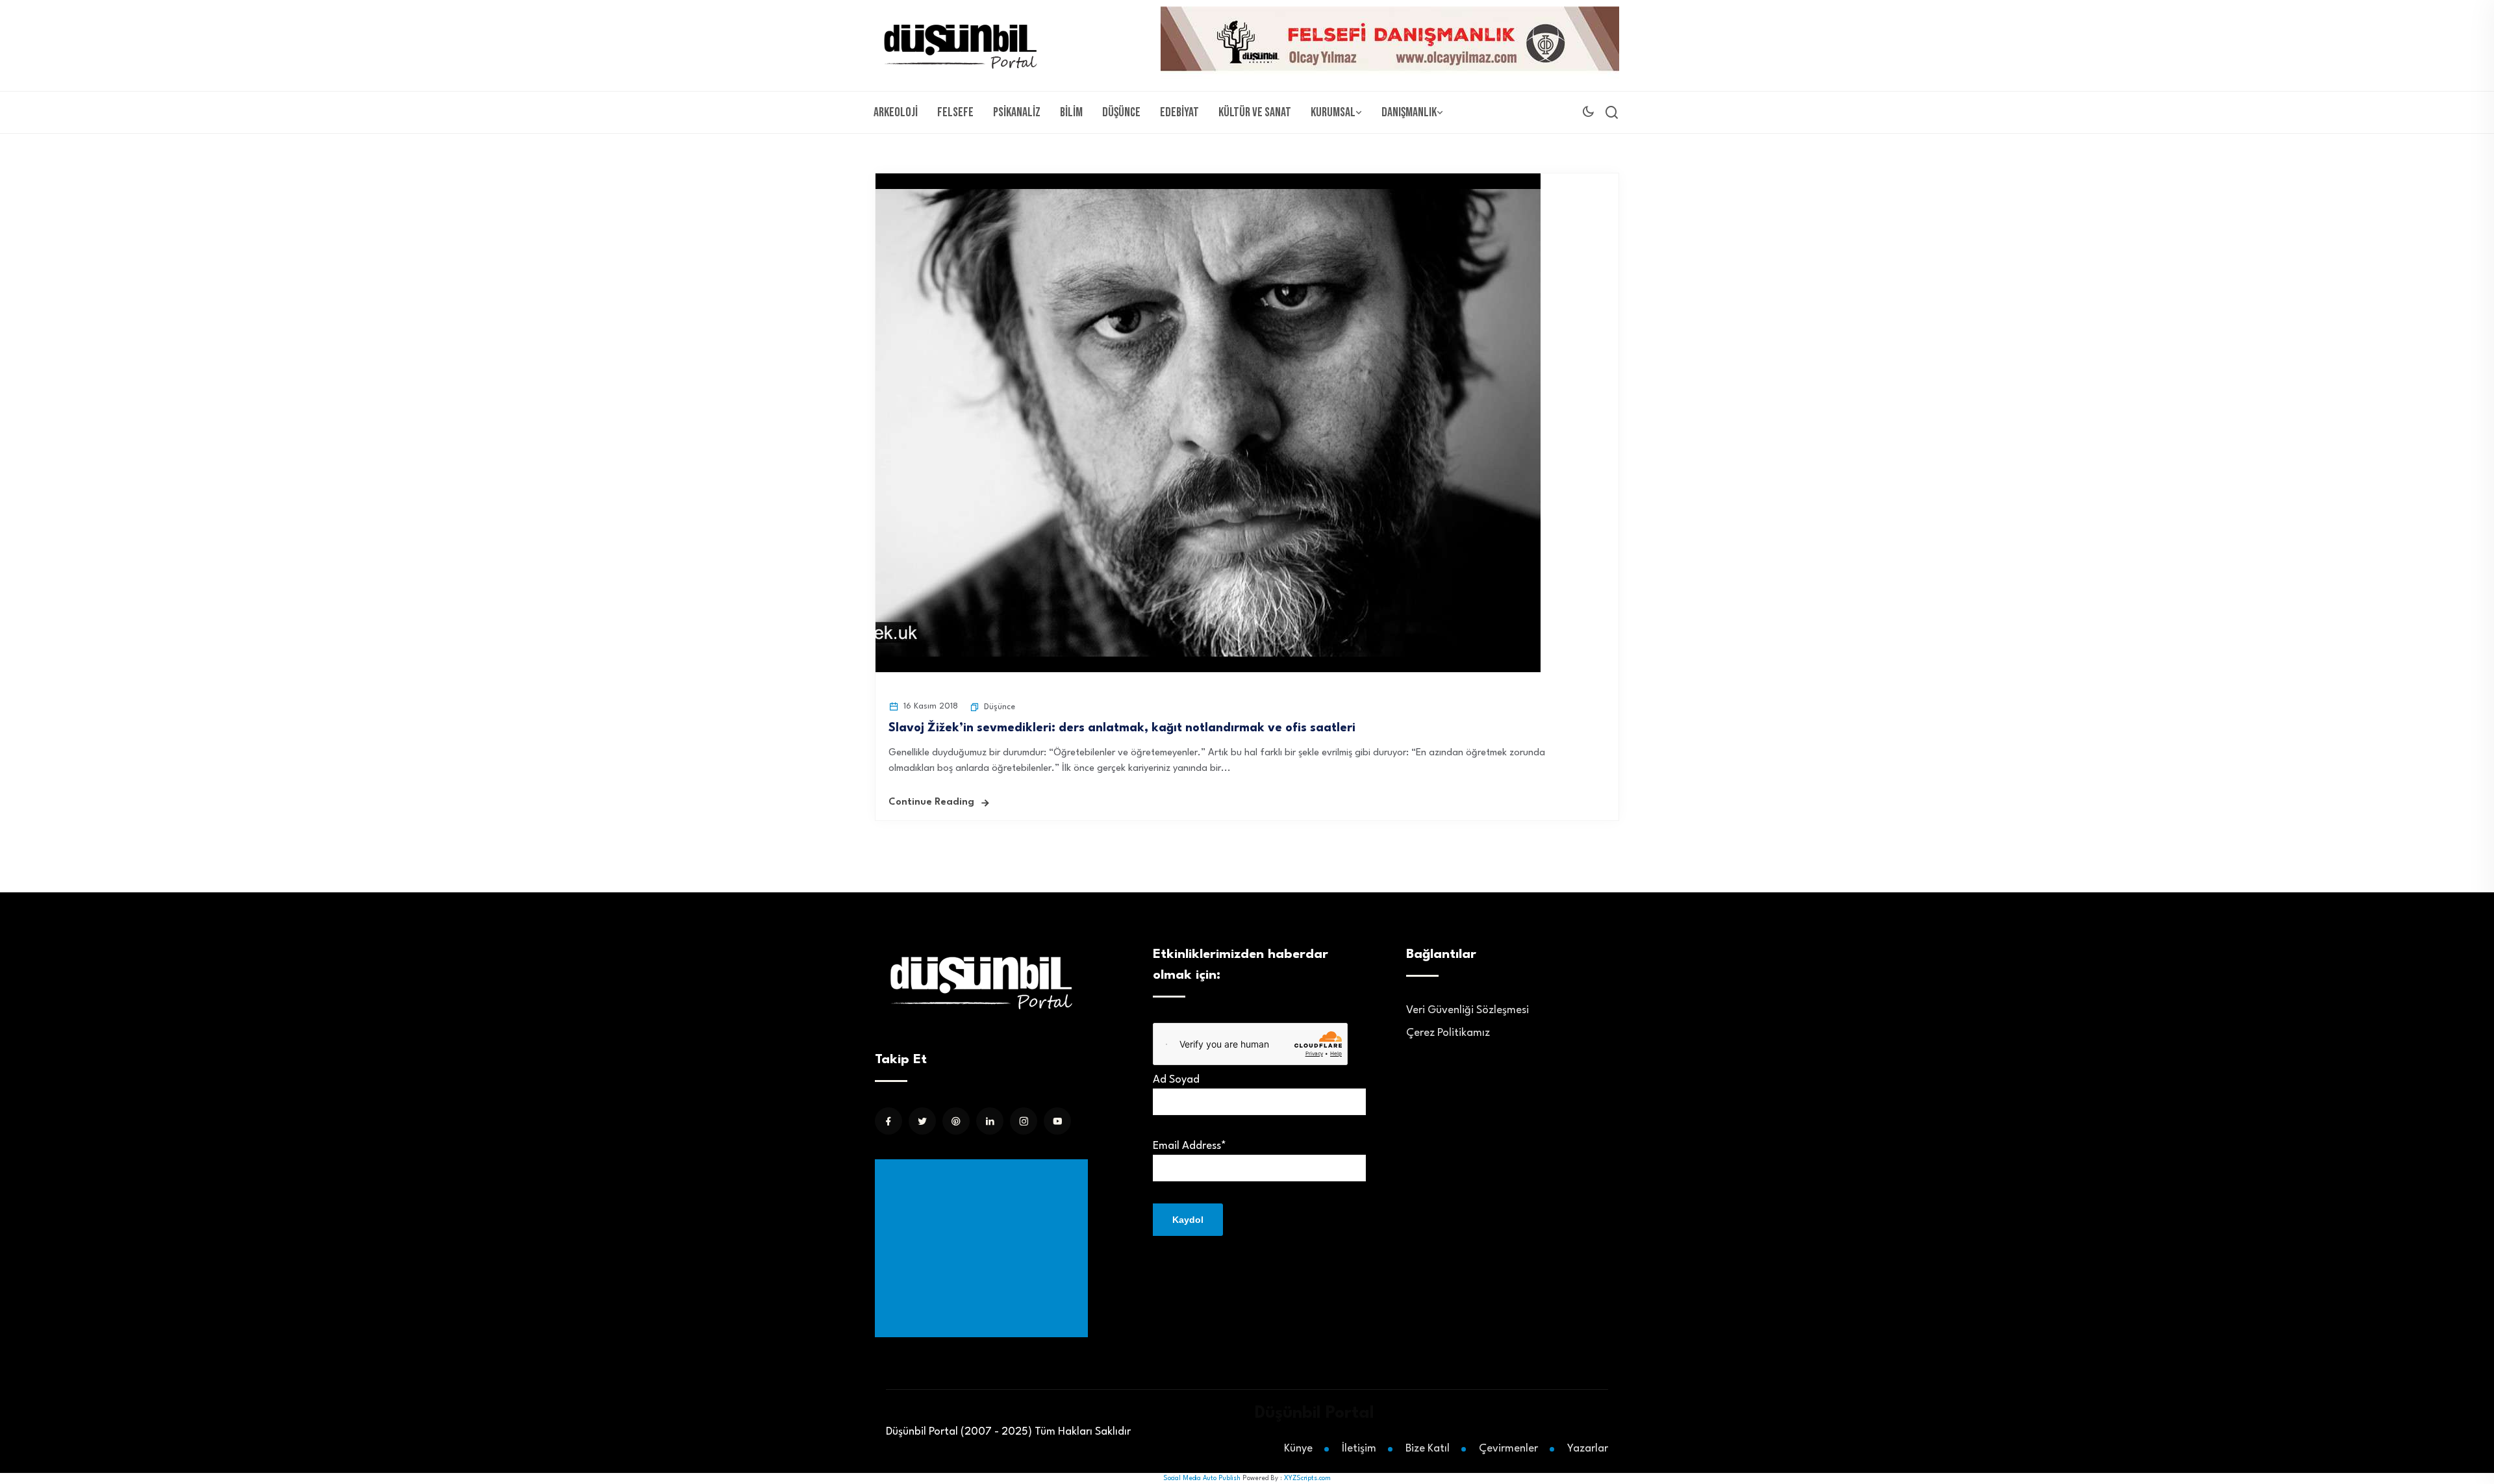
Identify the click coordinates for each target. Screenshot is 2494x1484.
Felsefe (955, 112)
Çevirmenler (1508, 1449)
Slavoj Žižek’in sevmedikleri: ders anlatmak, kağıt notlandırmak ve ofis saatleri (1122, 728)
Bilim (1071, 112)
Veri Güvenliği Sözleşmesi (1467, 1010)
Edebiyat (1179, 112)
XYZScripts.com (1307, 1478)
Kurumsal (1333, 112)
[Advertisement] (984, 1248)
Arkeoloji (896, 112)
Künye (1298, 1449)
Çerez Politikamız (1448, 1033)
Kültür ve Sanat (1255, 112)
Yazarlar (1588, 1449)
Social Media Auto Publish (1202, 1478)
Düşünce (1121, 112)
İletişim (1359, 1449)
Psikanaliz (1017, 112)
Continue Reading (931, 802)
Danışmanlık (1409, 112)
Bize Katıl (1428, 1449)
